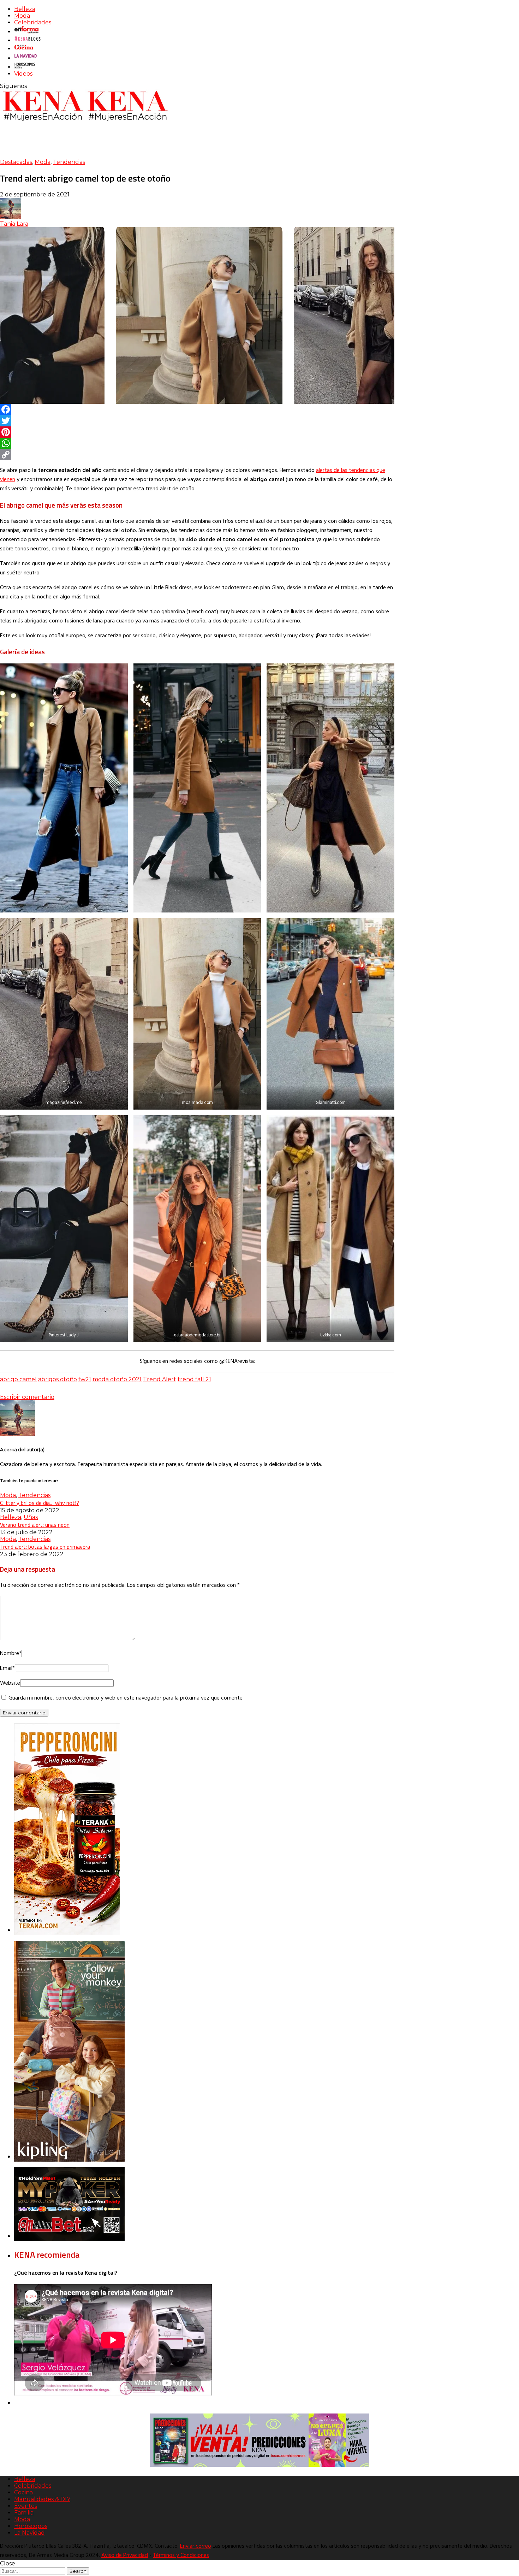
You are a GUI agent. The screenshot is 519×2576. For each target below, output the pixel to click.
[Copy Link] (197, 455)
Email (7, 1668)
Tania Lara (14, 224)
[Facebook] (197, 409)
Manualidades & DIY (42, 2499)
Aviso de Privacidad (125, 2556)
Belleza (25, 9)
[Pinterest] (197, 432)
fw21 (85, 1379)
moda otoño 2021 (117, 1379)
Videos (23, 74)
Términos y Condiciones (181, 2556)
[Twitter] (197, 421)
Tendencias (69, 162)
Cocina (23, 2492)
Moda (22, 16)
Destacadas (16, 162)
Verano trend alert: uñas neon (35, 1525)
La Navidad (29, 2533)
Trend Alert (160, 1379)
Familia (24, 2513)
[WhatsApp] (197, 443)
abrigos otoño (58, 1379)
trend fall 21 (194, 1379)
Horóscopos (31, 2526)
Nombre (11, 1654)
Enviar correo (196, 2546)
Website (10, 1683)
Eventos (26, 2506)
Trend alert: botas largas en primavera (45, 1547)
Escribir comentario (27, 1397)
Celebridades (33, 22)
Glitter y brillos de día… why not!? (40, 1503)
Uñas (31, 1517)
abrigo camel (18, 1379)
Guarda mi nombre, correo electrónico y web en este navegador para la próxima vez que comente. (126, 1698)
